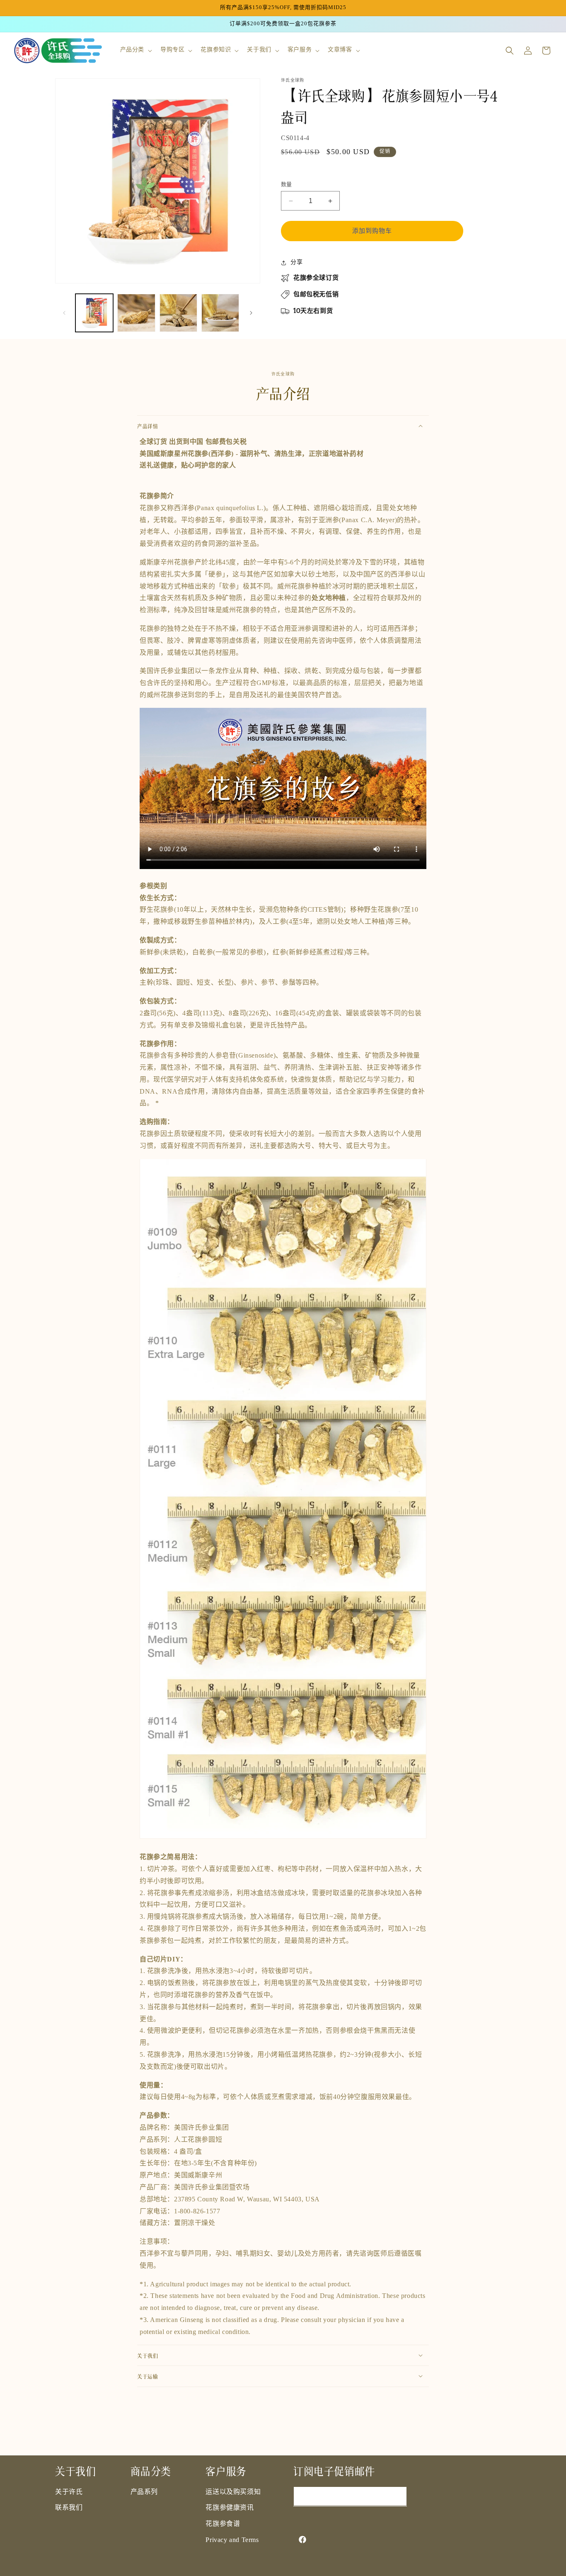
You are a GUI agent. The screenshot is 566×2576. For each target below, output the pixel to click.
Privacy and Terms (232, 2540)
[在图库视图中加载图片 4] (220, 313)
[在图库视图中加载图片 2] (136, 313)
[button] (135, 50)
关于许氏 (69, 2492)
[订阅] (397, 2496)
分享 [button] (296, 263)
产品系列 (144, 2492)
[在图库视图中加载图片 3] (178, 313)
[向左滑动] (64, 313)
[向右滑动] (251, 313)
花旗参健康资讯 (230, 2508)
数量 (287, 184)
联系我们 (69, 2508)
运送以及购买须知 (233, 2492)
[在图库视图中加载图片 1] (94, 313)
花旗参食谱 (223, 2524)
